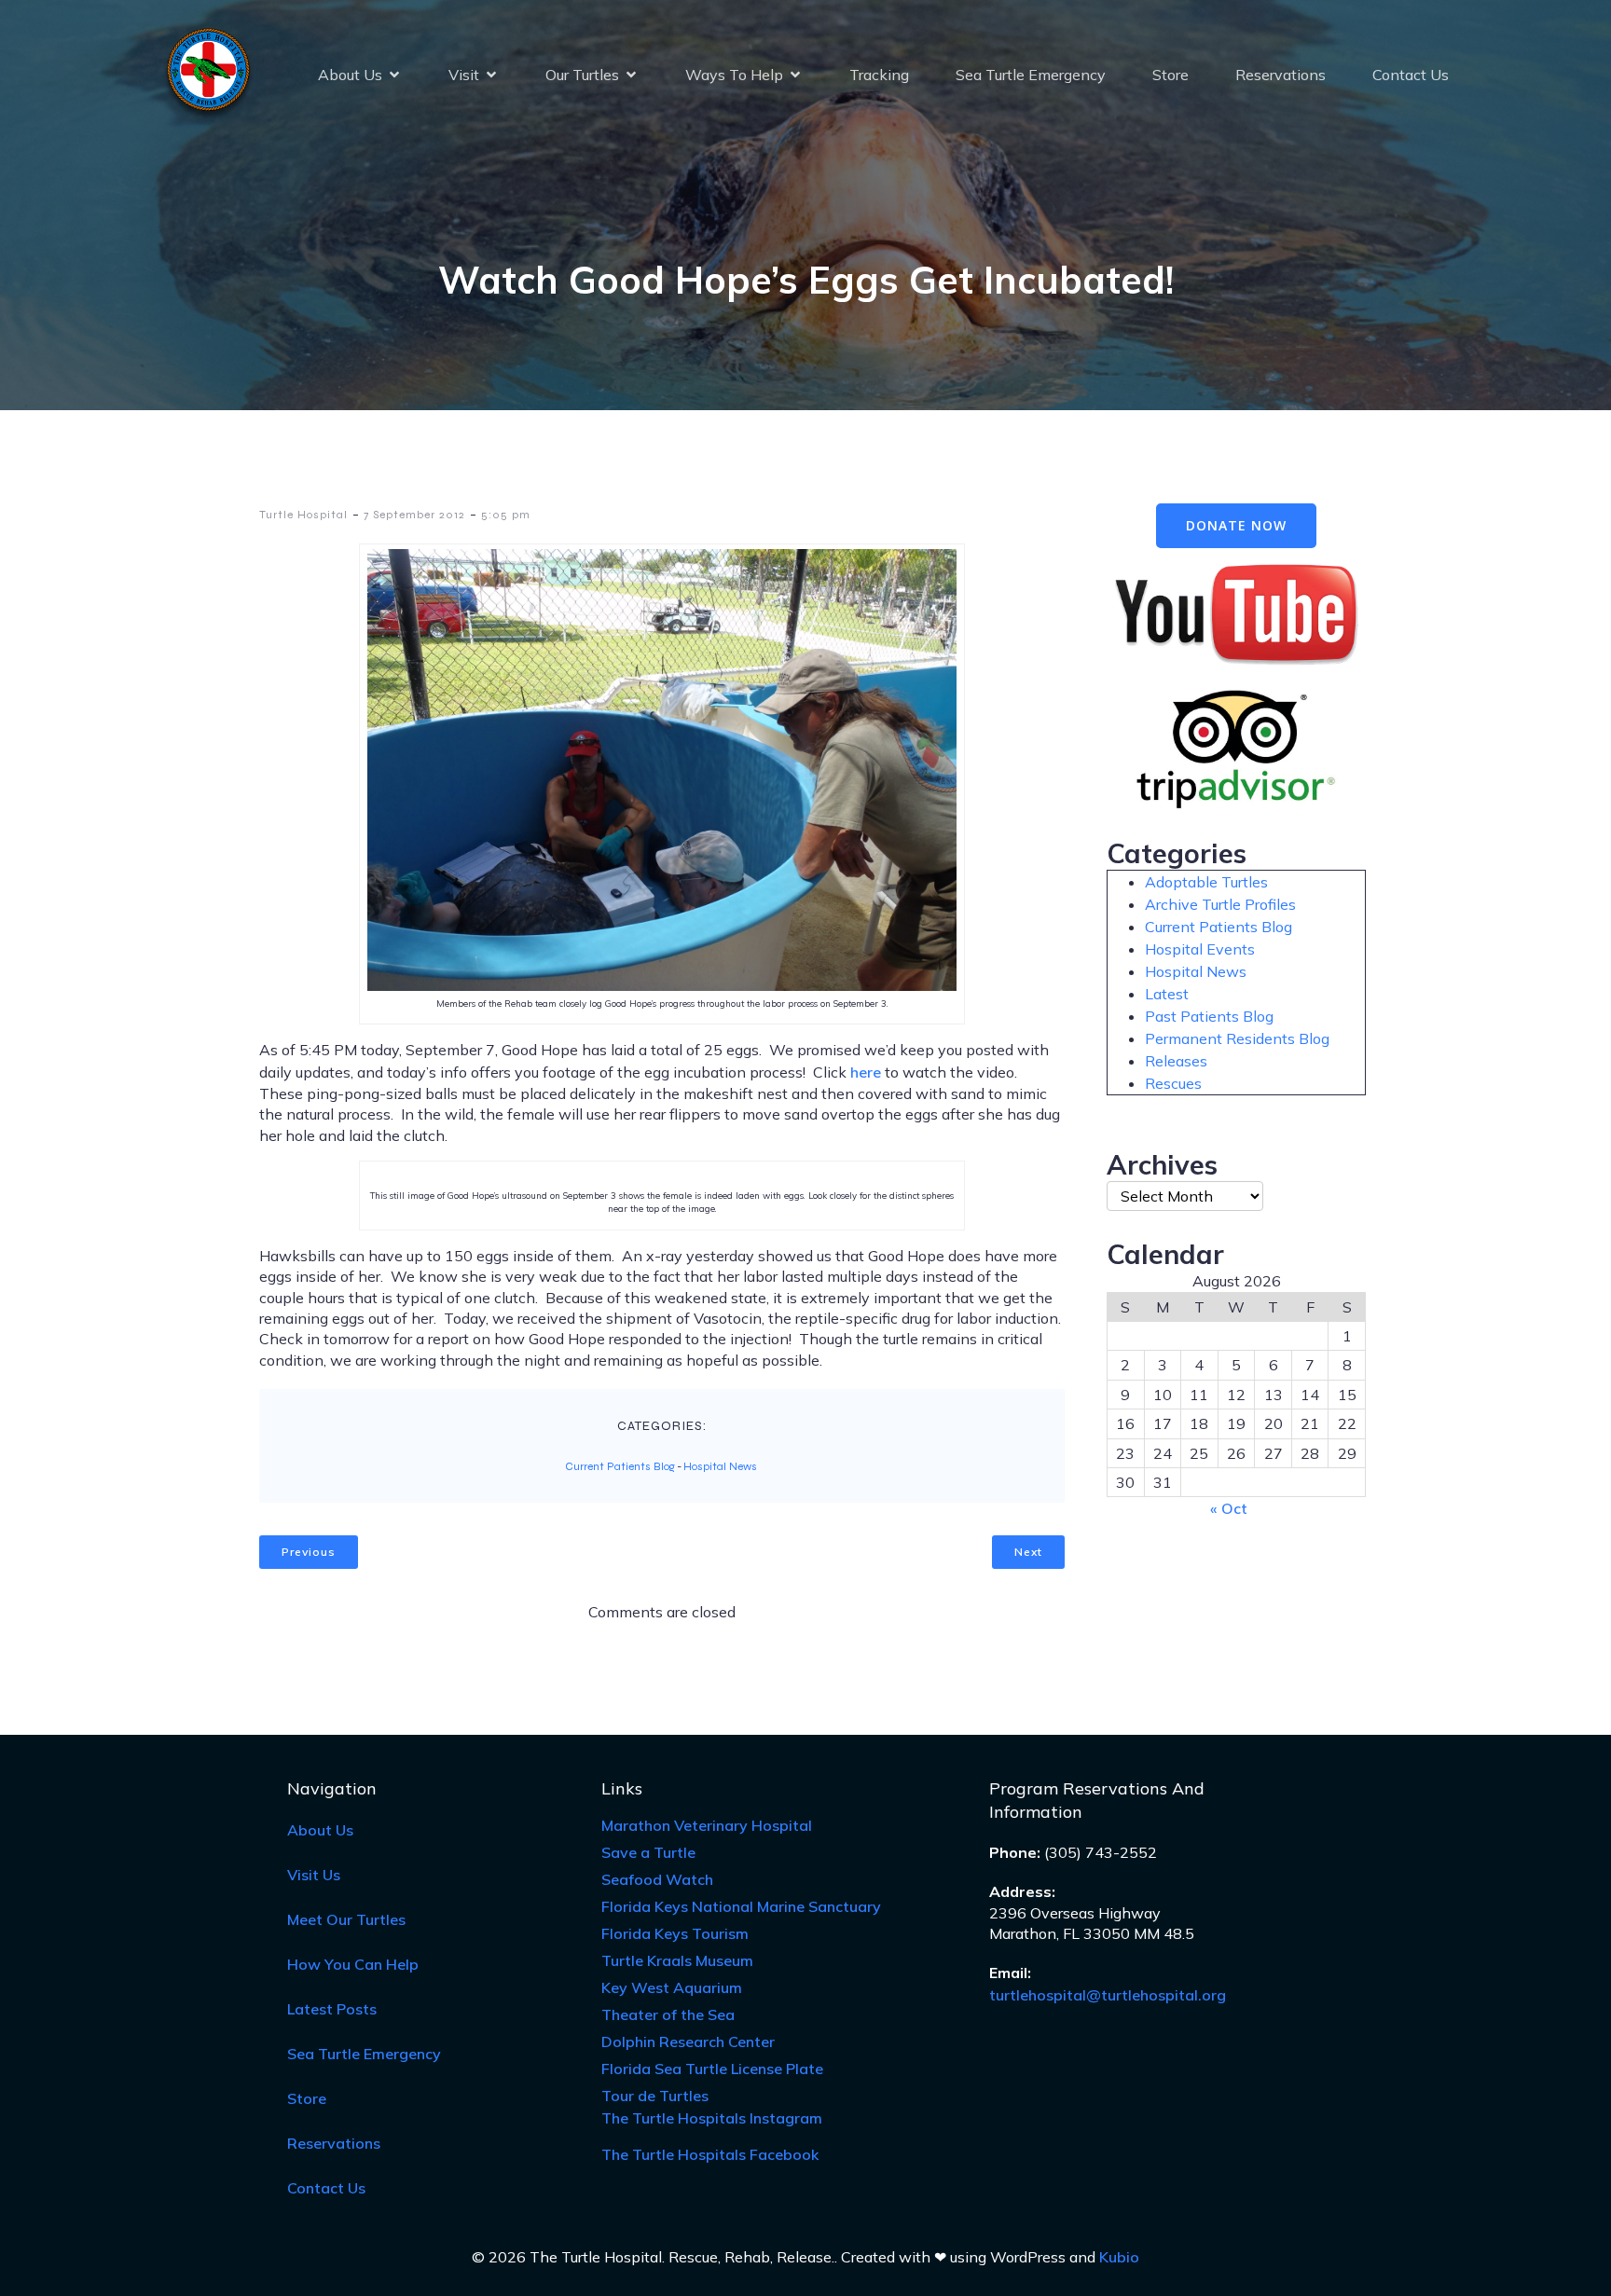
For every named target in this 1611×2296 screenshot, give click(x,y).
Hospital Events (1200, 949)
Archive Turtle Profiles (1220, 904)
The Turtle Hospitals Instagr (712, 2118)
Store (1170, 75)
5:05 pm (506, 515)
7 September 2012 (414, 515)
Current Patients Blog (620, 1466)
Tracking (879, 75)
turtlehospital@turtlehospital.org (1108, 1995)
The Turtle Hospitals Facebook (710, 2154)
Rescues (1173, 1083)
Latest (1167, 994)
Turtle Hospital (303, 515)
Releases (1176, 1061)
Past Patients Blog (1209, 1016)
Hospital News (720, 1466)
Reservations (1281, 75)
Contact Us (1411, 75)
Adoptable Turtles (1206, 882)
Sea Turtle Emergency (1031, 75)
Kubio (1119, 2257)
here (866, 1072)
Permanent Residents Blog (1237, 1038)
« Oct (1229, 1508)
